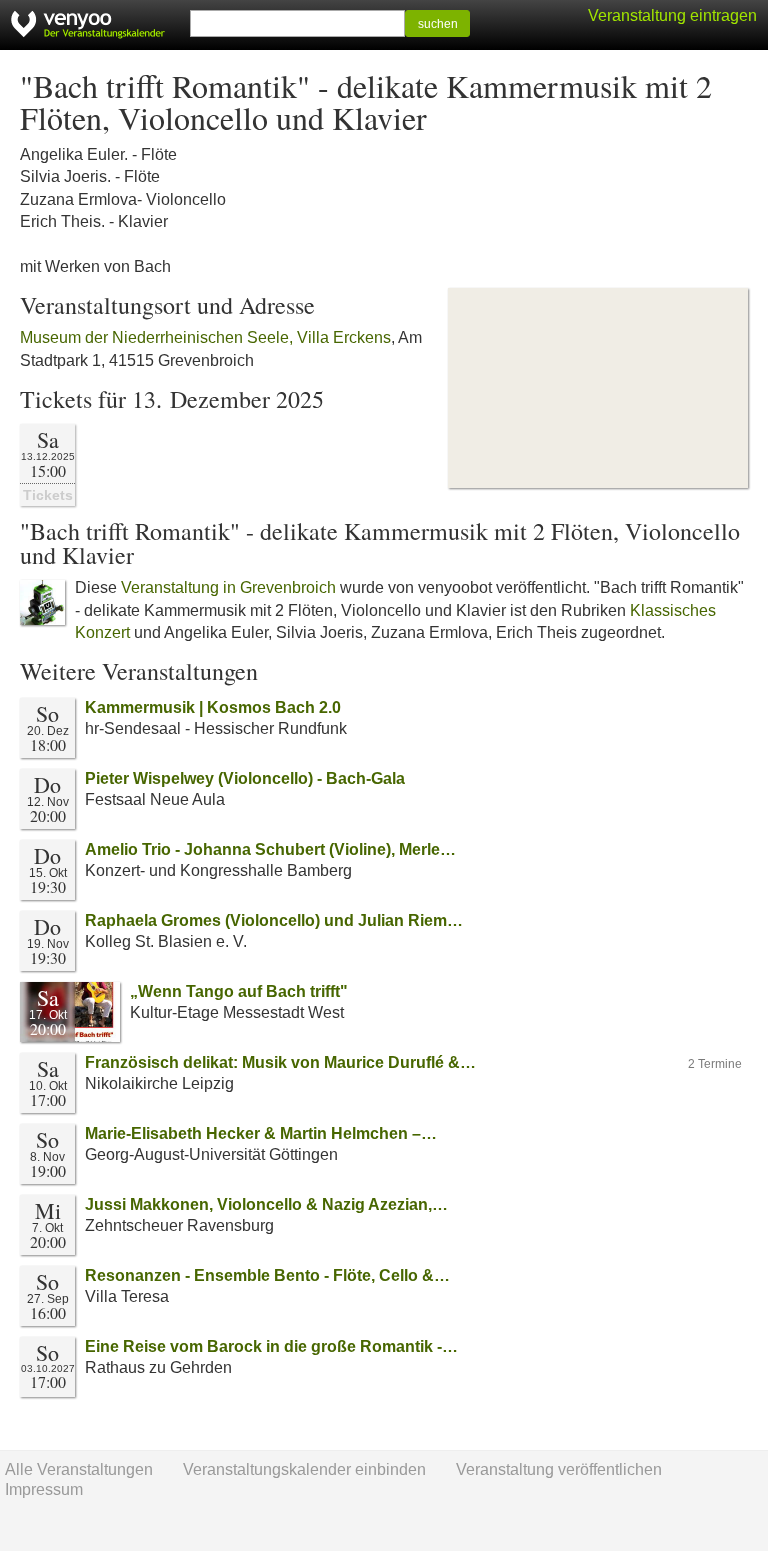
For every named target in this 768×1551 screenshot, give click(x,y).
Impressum (44, 1489)
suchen (438, 24)
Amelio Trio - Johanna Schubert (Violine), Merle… (270, 849)
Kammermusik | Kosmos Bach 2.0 (213, 707)
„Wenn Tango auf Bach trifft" (241, 991)
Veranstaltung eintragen (672, 15)
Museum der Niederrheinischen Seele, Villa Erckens (205, 337)
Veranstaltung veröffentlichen (559, 1469)
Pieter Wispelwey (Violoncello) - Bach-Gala (245, 778)
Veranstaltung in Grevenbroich (228, 587)
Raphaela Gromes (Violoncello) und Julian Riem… (274, 920)
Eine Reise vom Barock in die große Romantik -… (271, 1346)
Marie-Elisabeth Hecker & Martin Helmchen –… (261, 1133)
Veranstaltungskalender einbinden (304, 1469)
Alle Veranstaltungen (79, 1469)
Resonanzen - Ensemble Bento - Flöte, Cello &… (267, 1275)
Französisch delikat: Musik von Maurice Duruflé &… (280, 1062)
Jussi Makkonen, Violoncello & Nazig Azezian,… (266, 1204)
